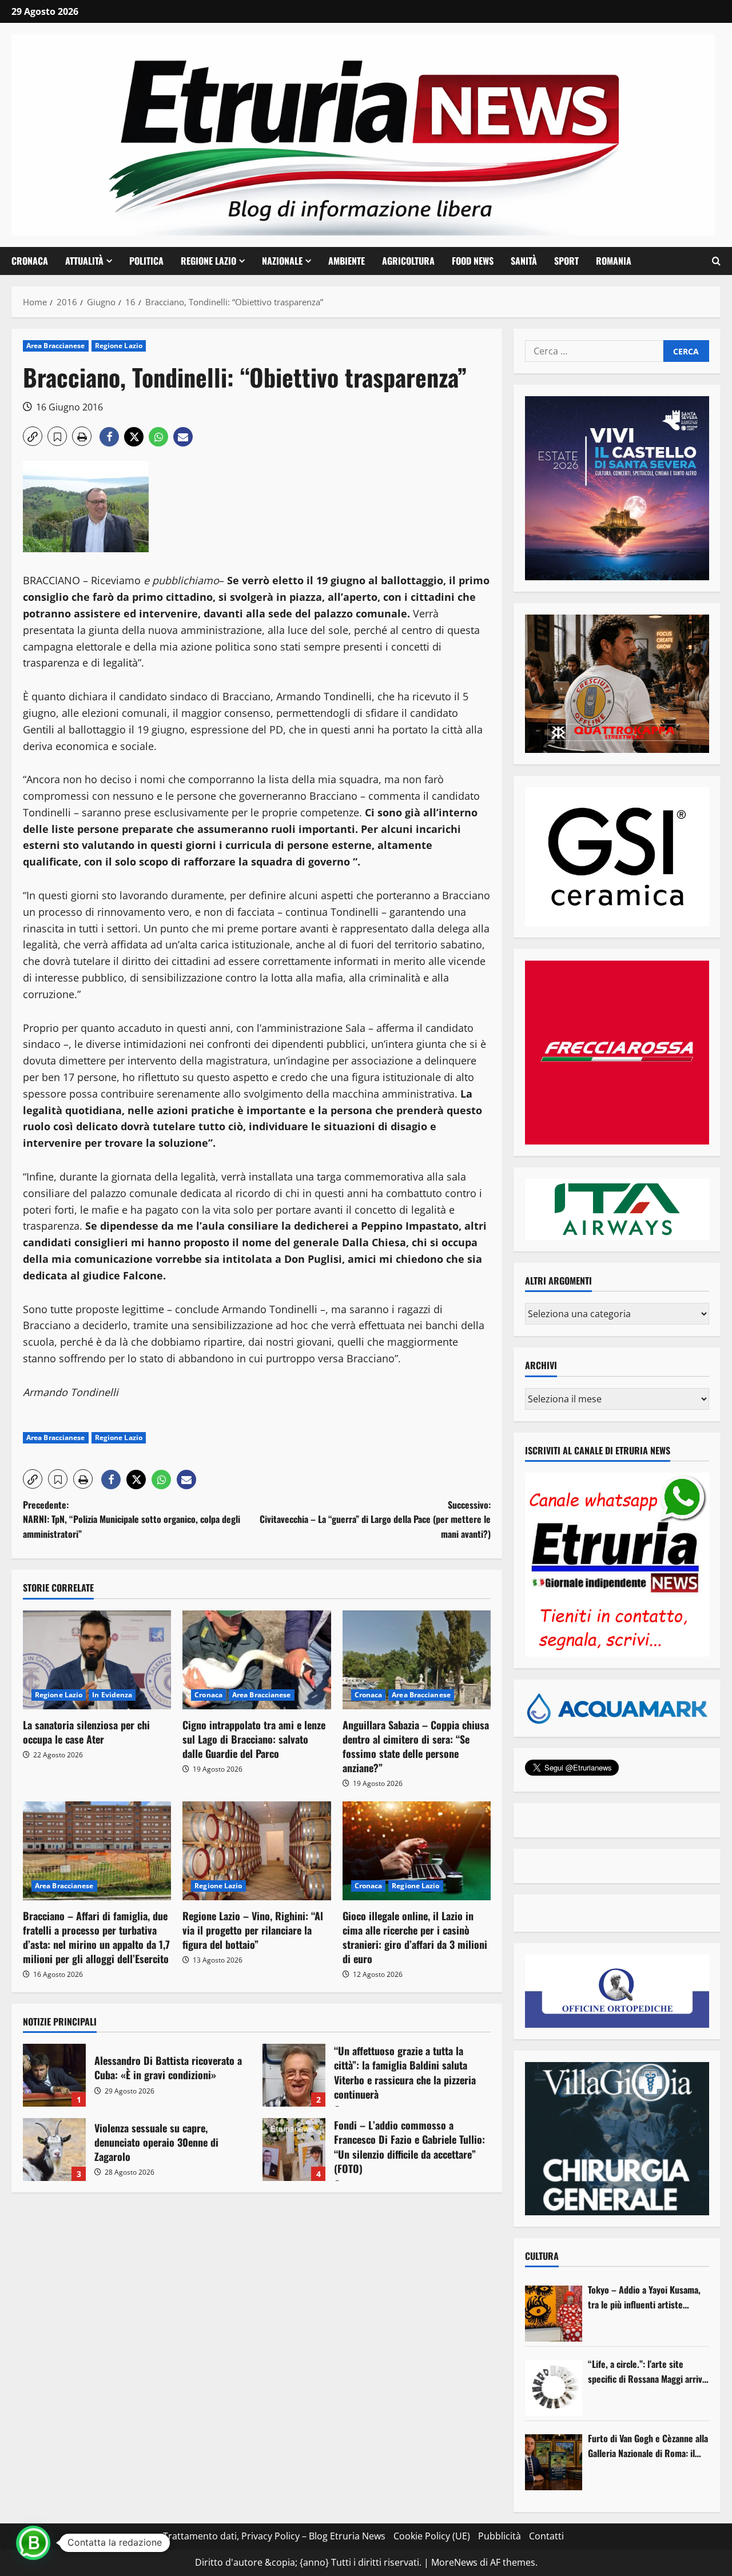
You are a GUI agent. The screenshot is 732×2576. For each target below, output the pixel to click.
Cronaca (30, 261)
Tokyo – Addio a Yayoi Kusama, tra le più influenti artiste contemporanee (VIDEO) (644, 2297)
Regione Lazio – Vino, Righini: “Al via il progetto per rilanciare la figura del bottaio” (253, 1930)
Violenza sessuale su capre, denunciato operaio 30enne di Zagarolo (54, 2150)
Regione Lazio (208, 261)
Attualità (84, 261)
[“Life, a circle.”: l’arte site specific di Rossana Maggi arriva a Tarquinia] (554, 2388)
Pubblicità (500, 2536)
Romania (614, 261)
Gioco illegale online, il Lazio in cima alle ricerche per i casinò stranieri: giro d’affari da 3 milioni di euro (415, 1937)
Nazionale (282, 261)
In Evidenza (112, 1695)
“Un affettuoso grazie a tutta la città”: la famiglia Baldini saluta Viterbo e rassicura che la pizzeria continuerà (294, 2075)
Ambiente (347, 261)
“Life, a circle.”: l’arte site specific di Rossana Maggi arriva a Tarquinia (647, 2372)
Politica (146, 261)
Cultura (542, 2256)
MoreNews (454, 2562)
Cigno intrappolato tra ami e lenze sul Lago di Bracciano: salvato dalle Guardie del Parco (254, 1739)
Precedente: (132, 1519)
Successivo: (375, 1519)
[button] (716, 261)
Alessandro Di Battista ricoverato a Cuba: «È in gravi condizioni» (54, 2075)
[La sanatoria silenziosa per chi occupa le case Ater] (97, 1660)
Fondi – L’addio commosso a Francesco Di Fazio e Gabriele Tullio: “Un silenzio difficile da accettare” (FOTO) (294, 2150)
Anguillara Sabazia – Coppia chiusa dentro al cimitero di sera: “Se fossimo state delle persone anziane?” (416, 1746)
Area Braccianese (56, 346)
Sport (566, 261)
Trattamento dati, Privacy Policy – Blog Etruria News (274, 2536)
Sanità (524, 261)
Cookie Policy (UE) (432, 2536)
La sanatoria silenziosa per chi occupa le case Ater (86, 1732)
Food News (473, 261)
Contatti (546, 2536)
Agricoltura (408, 261)
